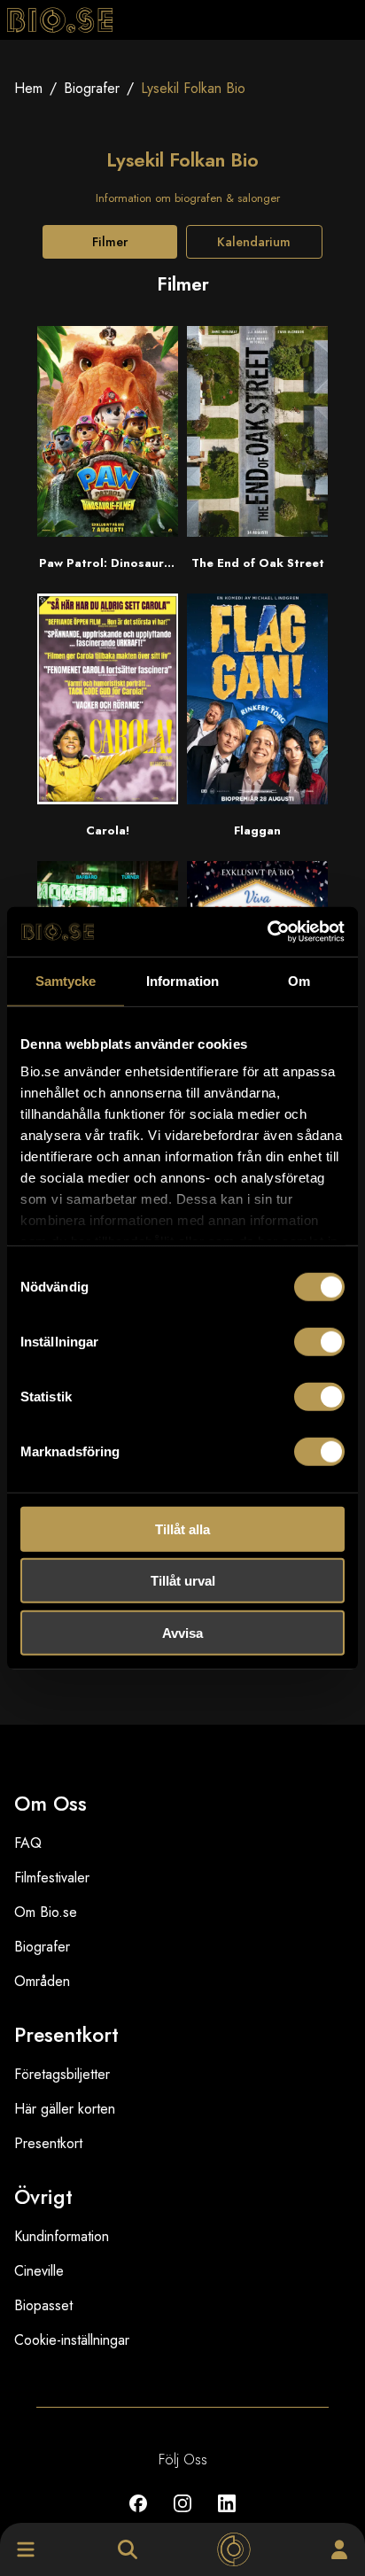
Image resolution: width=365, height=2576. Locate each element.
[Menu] (26, 2549)
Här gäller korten (65, 2109)
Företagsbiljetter (62, 2074)
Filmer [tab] (110, 242)
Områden (42, 1981)
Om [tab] (299, 980)
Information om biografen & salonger (188, 198)
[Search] (128, 2549)
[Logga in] (339, 2549)
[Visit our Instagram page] (182, 2516)
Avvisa (182, 1632)
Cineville (39, 2271)
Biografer (92, 88)
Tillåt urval (183, 1581)
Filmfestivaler (52, 1878)
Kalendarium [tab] (254, 242)
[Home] (234, 2549)
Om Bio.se (46, 1912)
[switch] (319, 1341)
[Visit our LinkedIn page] (227, 2516)
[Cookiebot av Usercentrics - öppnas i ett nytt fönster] (267, 932)
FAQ (28, 1843)
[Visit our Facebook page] (138, 2516)
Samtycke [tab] (66, 980)
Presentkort (48, 2143)
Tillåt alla (182, 1529)
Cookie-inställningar (72, 2340)
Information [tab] (182, 980)
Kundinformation (62, 2236)
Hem (28, 88)
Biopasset (43, 2305)
